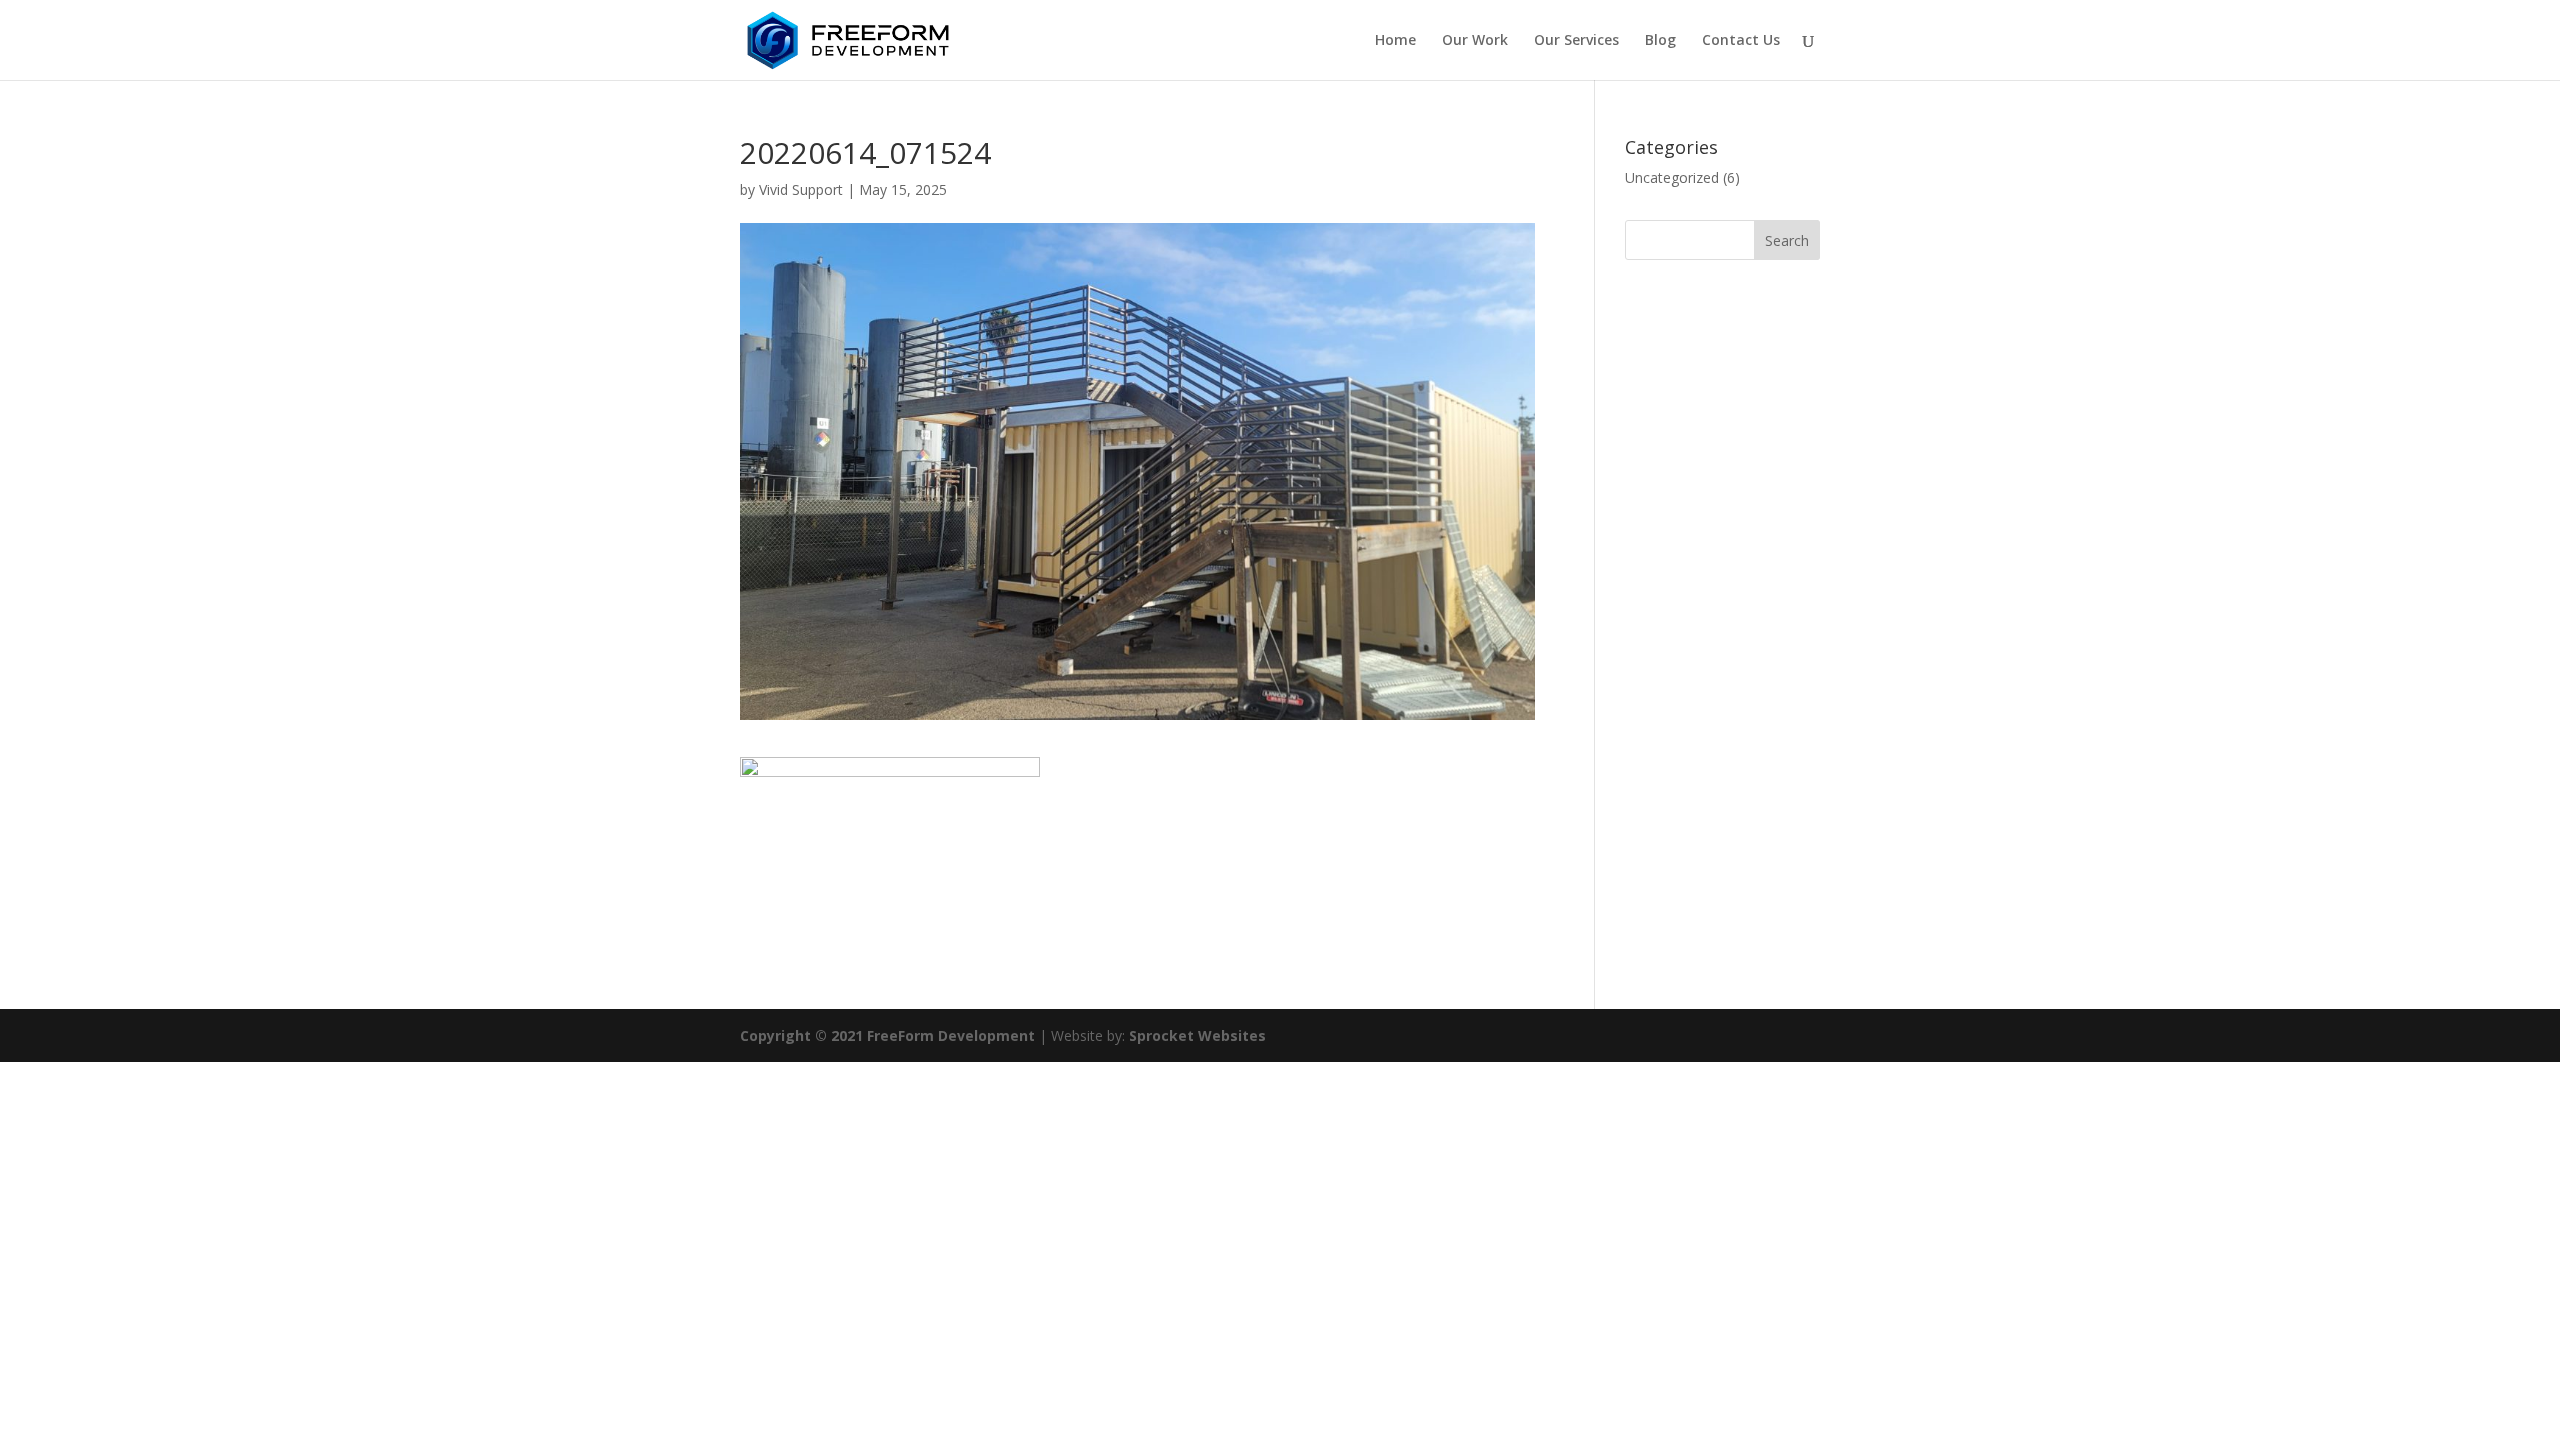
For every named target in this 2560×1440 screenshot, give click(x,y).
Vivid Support (801, 189)
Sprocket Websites (1197, 1035)
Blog (1660, 41)
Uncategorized (1672, 177)
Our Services (1576, 41)
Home (1395, 41)
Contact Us (1741, 41)
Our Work (1475, 41)
